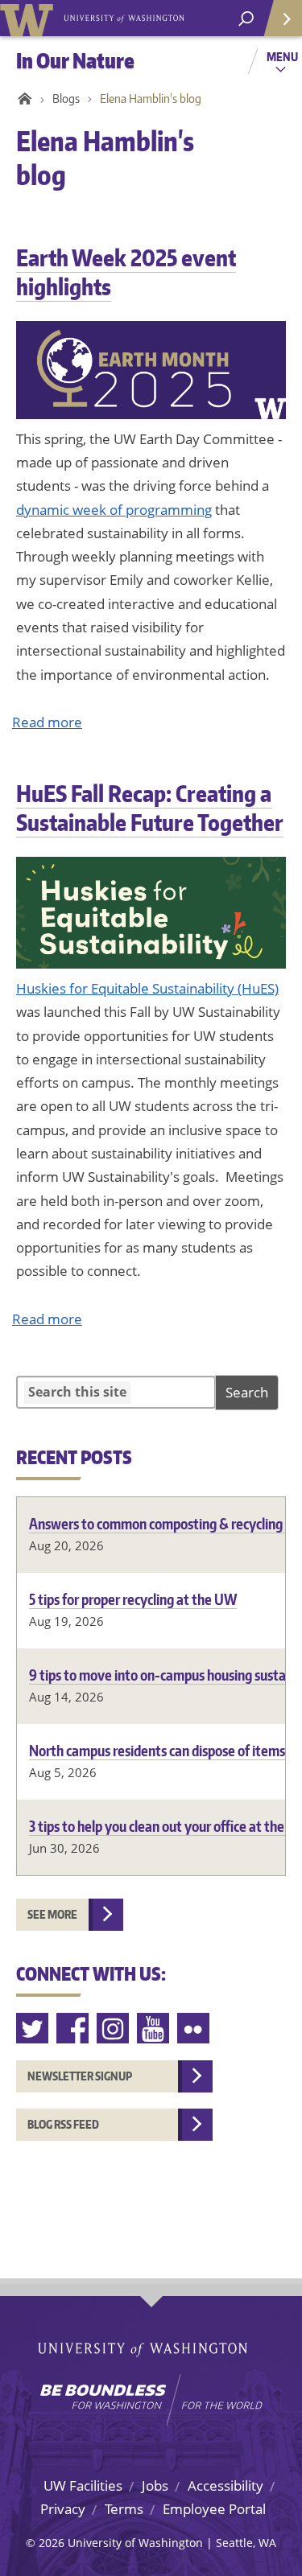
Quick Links (282, 18)
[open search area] (246, 19)
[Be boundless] (151, 2400)
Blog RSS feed (63, 2124)
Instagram (114, 2029)
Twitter (33, 2029)
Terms (124, 2509)
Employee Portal (214, 2509)
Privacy (63, 2509)
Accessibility (225, 2485)
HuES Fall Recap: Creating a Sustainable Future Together (150, 808)
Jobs (155, 2485)
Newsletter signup (80, 2076)
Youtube (154, 2029)
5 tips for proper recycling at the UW (133, 1599)
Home (22, 99)
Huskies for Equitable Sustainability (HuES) (147, 988)
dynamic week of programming (114, 510)
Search (247, 1392)
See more (52, 1914)
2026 (52, 2543)
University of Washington (29, 18)
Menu (282, 56)
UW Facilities (83, 2485)
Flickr (194, 2029)
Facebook (73, 2029)
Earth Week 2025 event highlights (126, 272)
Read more (47, 722)
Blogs (66, 99)
